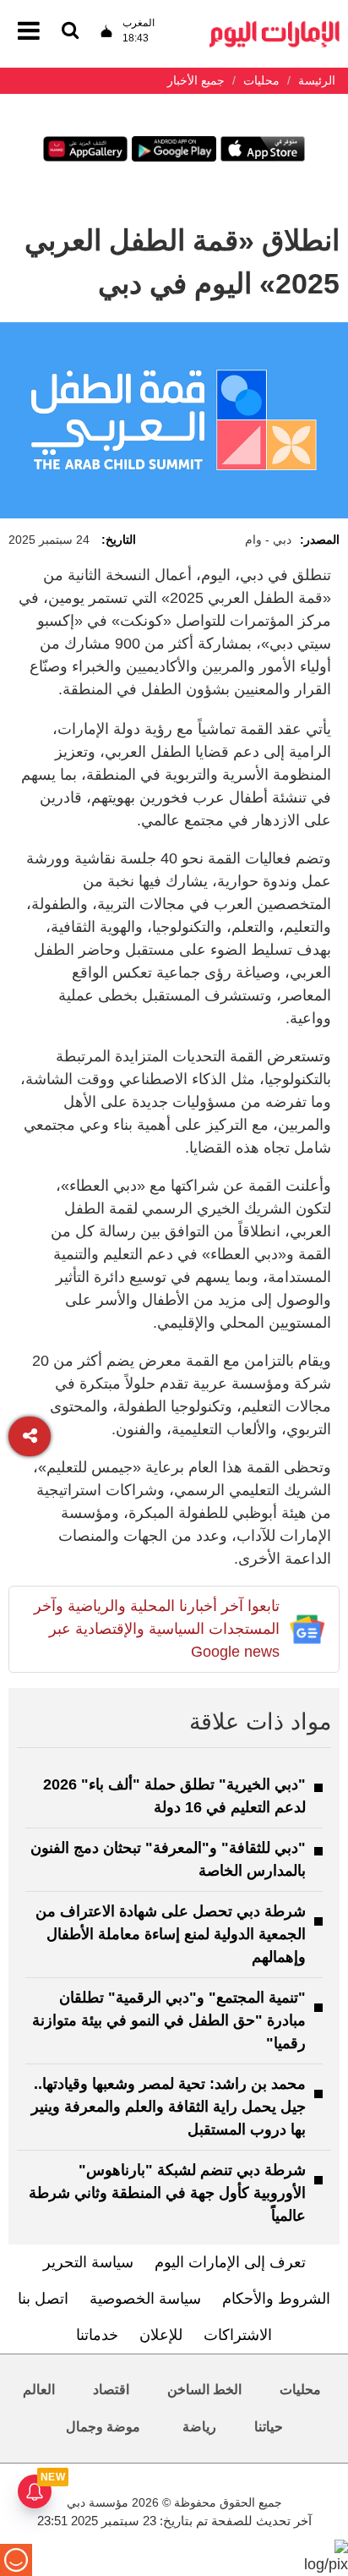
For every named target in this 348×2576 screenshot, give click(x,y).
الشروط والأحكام (276, 2299)
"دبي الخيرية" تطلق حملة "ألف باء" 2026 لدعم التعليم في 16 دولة (174, 1796)
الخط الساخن (204, 2390)
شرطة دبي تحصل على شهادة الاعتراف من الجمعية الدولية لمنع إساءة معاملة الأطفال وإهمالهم (171, 1934)
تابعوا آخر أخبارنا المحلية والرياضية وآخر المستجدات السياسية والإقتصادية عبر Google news (157, 1629)
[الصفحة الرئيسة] (275, 26)
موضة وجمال (103, 2427)
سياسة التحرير (88, 2262)
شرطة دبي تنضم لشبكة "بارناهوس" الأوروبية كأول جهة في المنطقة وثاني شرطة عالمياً (167, 2193)
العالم (39, 2390)
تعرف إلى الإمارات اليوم (230, 2262)
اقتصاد (111, 2390)
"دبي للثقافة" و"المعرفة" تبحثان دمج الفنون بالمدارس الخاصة (168, 1859)
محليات (300, 2390)
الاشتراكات (238, 2335)
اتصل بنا (43, 2299)
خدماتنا (97, 2335)
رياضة (199, 2427)
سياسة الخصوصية (145, 2299)
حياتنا (269, 2427)
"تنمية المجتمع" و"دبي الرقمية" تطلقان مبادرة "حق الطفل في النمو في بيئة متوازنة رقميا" (169, 2020)
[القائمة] (70, 32)
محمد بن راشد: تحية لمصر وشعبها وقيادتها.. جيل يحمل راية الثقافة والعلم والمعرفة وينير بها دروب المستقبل (169, 2107)
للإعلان (161, 2335)
